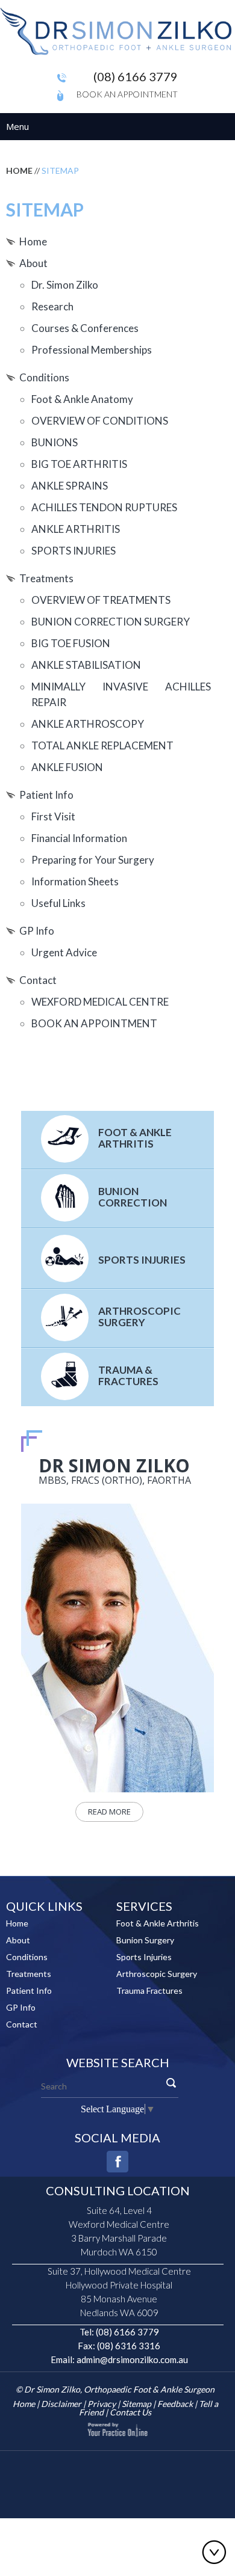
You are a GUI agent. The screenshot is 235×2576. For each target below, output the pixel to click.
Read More (109, 1812)
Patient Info (46, 795)
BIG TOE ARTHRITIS (79, 464)
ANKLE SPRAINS (70, 486)
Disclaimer (61, 2404)
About (33, 263)
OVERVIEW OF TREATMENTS (101, 600)
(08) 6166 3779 (136, 76)
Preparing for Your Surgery (93, 860)
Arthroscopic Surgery (139, 1317)
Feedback (175, 2404)
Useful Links (58, 903)
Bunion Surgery (145, 1940)
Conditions (44, 377)
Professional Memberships (92, 350)
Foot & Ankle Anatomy (82, 399)
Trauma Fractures (149, 1990)
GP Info (37, 931)
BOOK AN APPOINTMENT (94, 1023)
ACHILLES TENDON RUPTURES (104, 507)
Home (19, 171)
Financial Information (79, 838)
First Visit (53, 816)
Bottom (217, 2552)
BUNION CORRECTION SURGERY (111, 622)
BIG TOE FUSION (71, 643)
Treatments (46, 578)
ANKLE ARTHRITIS (76, 529)
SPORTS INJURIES (74, 551)
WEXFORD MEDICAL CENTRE (100, 1002)
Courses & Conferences (85, 328)
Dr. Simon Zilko (65, 285)
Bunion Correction (133, 1197)
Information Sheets (75, 881)
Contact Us (130, 2412)
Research (52, 306)
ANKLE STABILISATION (86, 665)
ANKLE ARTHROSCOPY (88, 724)
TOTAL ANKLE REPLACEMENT (102, 745)
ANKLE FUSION (67, 767)
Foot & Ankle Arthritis (135, 1138)
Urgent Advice (64, 952)
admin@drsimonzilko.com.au (132, 2359)
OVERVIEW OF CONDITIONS (100, 421)
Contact (38, 980)
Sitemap (136, 2404)
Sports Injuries (142, 1260)
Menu (17, 126)
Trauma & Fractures (128, 1376)
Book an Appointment (127, 94)
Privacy (102, 2404)
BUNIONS (55, 442)
